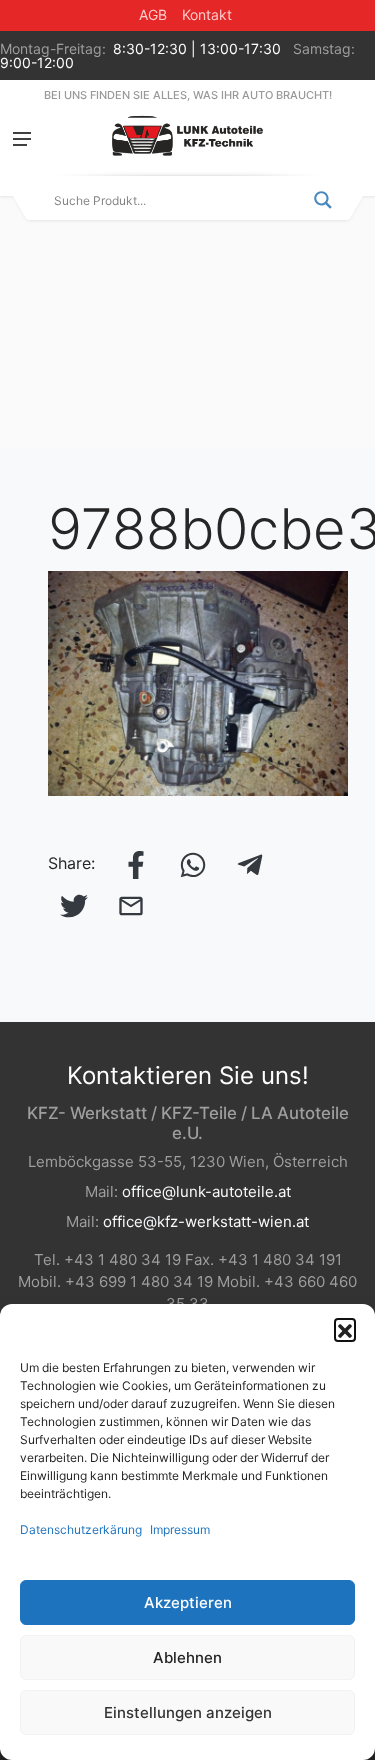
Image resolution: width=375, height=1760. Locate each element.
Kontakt (207, 14)
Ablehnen (187, 1657)
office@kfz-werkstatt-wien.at (206, 1221)
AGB (153, 14)
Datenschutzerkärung (81, 1529)
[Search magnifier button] (323, 200)
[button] (345, 1329)
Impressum (180, 1529)
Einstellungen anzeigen (188, 1712)
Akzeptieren (188, 1602)
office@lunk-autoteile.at (206, 1191)
